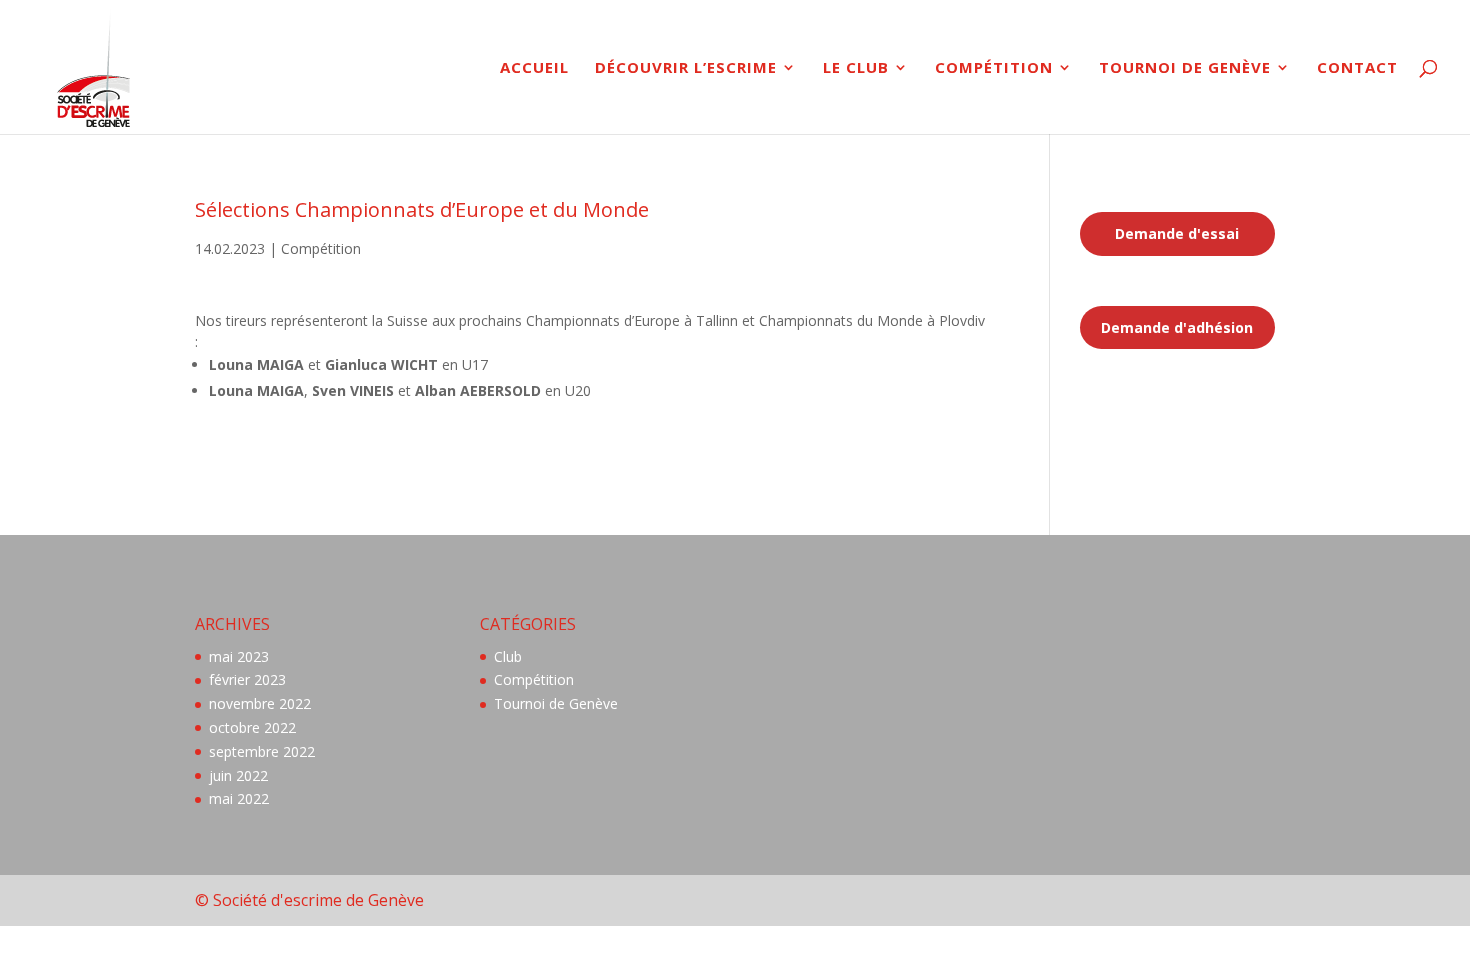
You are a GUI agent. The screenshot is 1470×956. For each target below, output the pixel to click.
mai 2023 (239, 656)
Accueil (534, 68)
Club (508, 656)
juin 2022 (238, 775)
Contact (1357, 68)
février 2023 (247, 679)
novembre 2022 (260, 703)
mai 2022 (239, 798)
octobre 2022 (252, 727)
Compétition (994, 68)
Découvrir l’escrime (686, 68)
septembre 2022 (262, 751)
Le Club (856, 68)
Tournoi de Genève (1185, 68)
